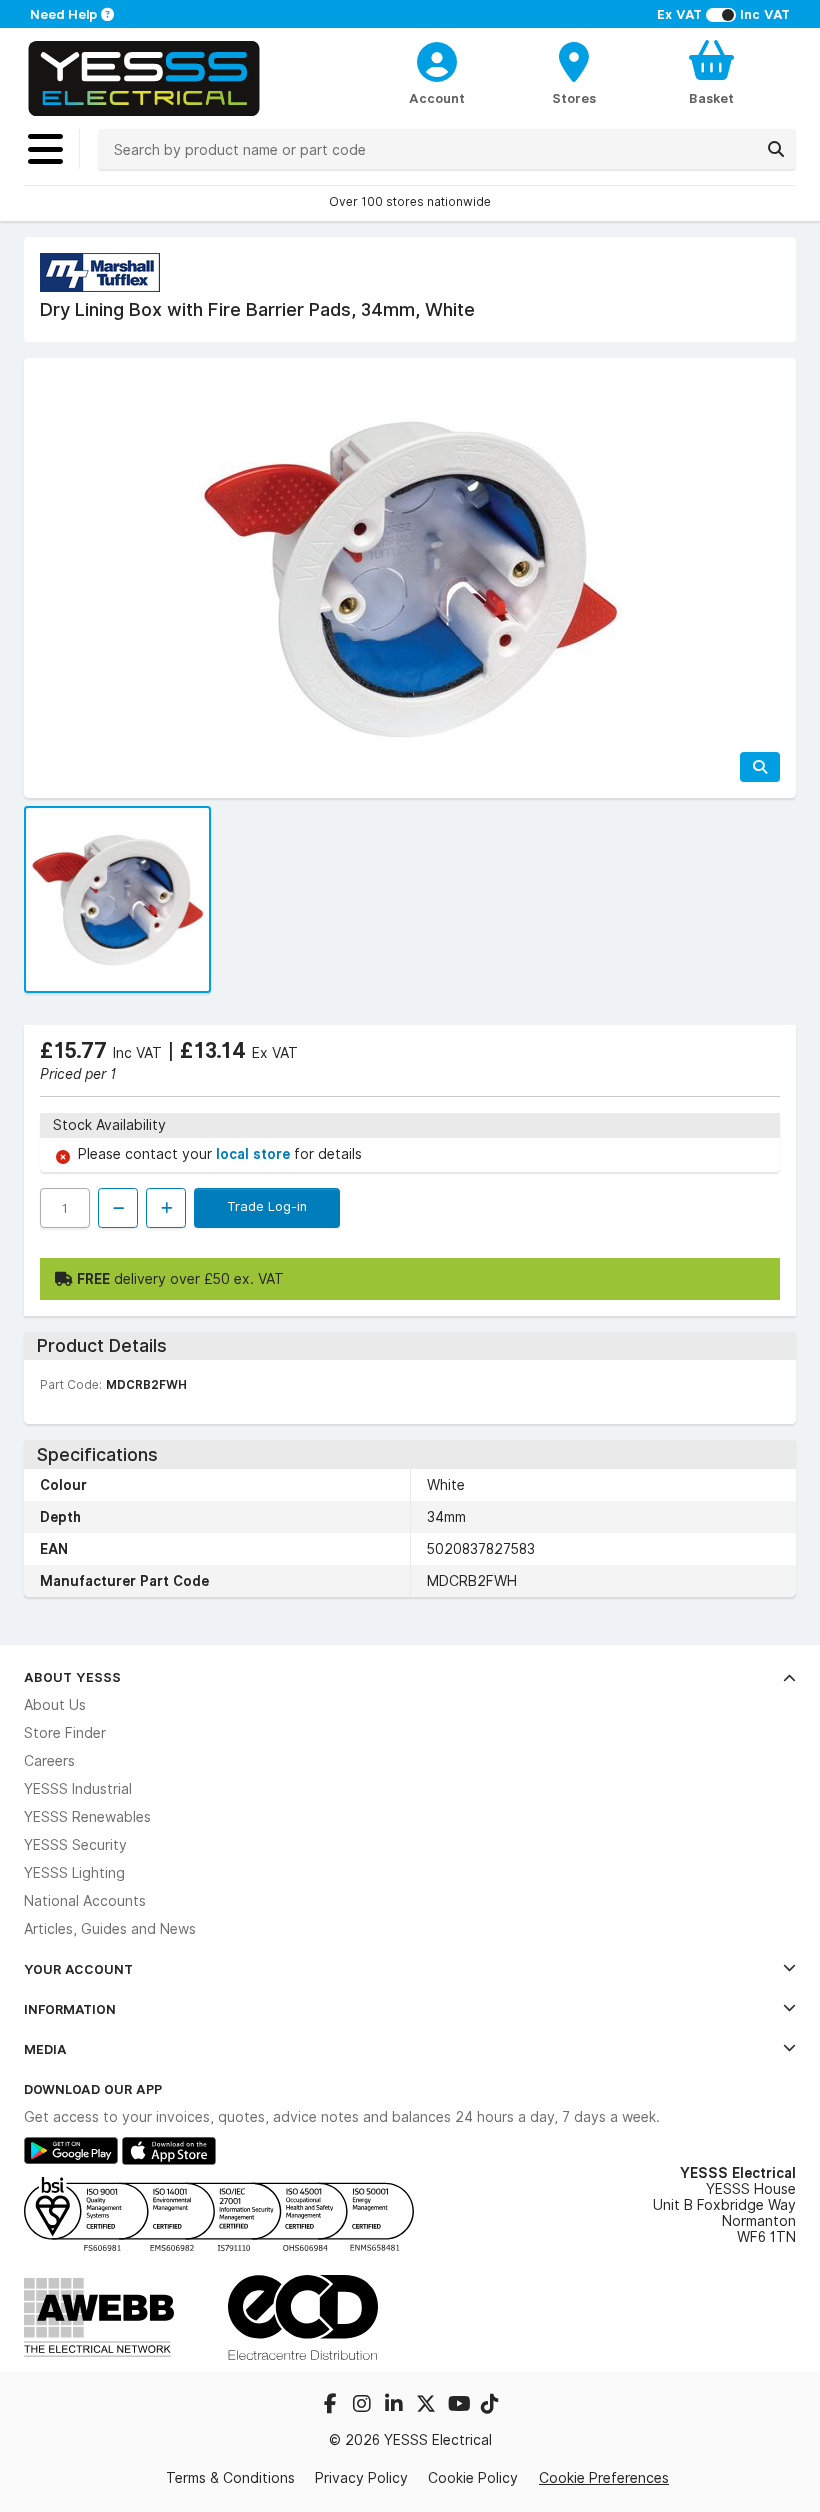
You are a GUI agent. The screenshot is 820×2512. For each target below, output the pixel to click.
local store (255, 1154)
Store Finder (65, 1733)
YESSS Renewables (87, 1817)
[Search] (776, 149)
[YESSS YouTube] (460, 2406)
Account (437, 98)
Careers (49, 1761)
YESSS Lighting (74, 1873)
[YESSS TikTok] (490, 2406)
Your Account (78, 1969)
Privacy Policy (361, 2478)
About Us (55, 1705)
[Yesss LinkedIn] (396, 2406)
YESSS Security (75, 1845)
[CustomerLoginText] (436, 59)
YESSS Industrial (78, 1789)
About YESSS (72, 1677)
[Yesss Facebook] (332, 2406)
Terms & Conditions (230, 2478)
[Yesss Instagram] (364, 2406)
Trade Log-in (267, 1206)
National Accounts (85, 1901)
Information (70, 2009)
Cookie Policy (473, 2478)
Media (45, 2049)
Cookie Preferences (604, 2477)
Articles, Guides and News (110, 1929)
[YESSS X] (428, 2406)
